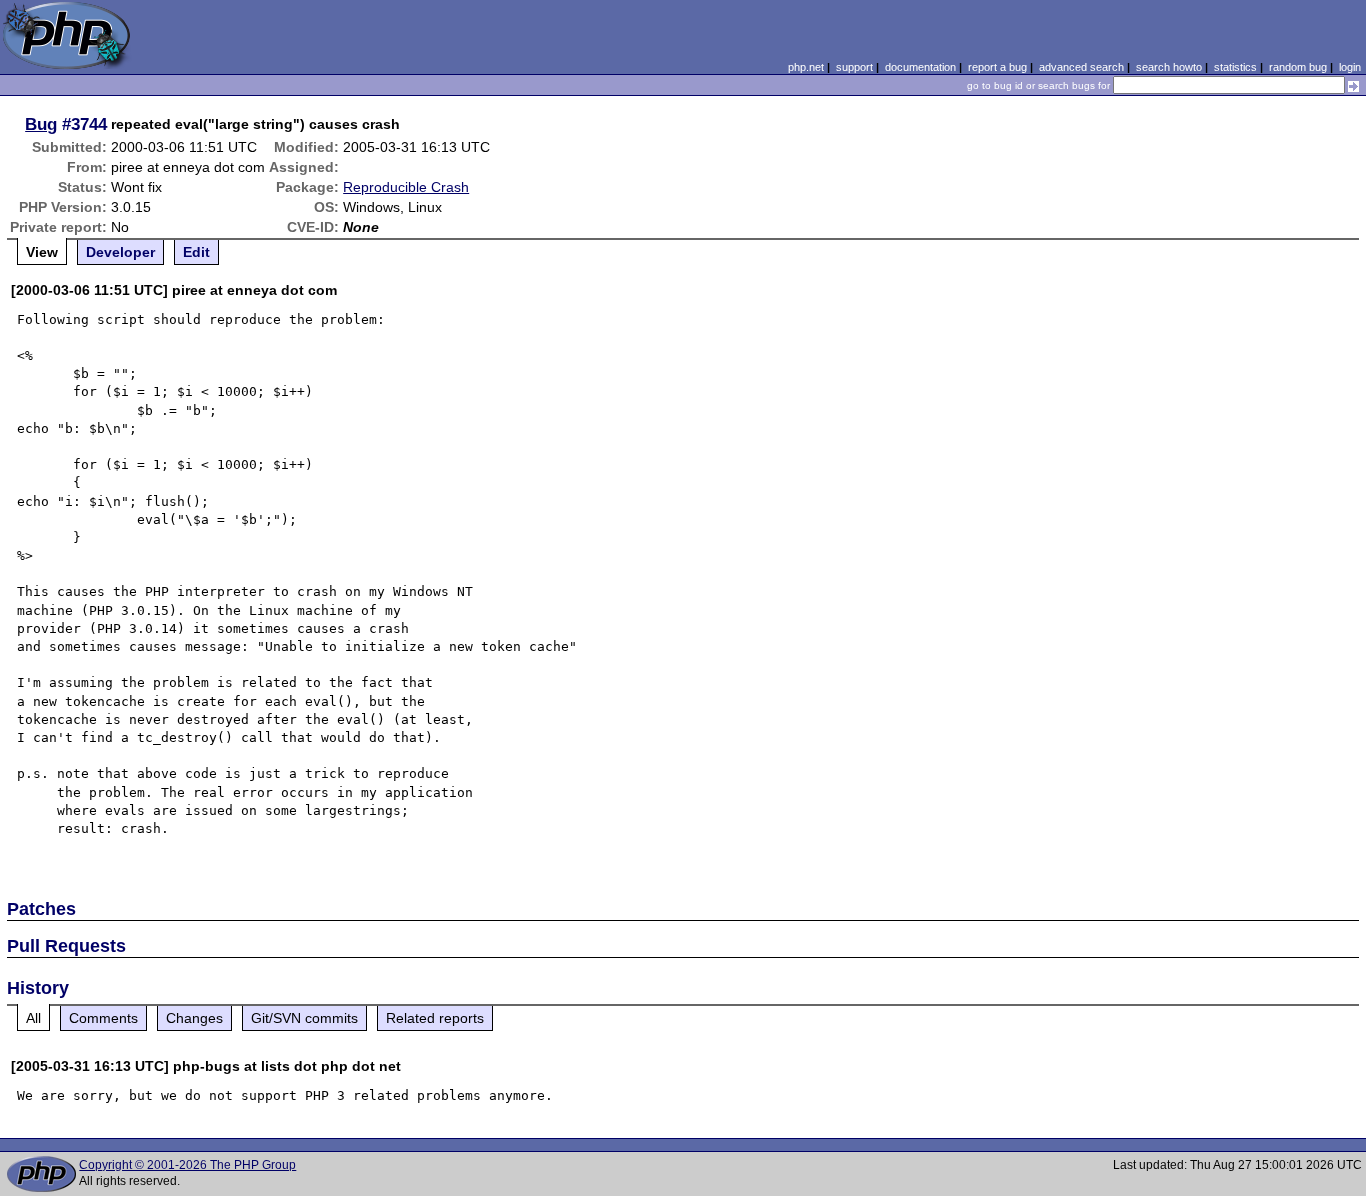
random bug (1298, 67)
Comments (103, 1018)
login (1350, 67)
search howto (1169, 67)
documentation (920, 67)
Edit (196, 252)
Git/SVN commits (304, 1018)
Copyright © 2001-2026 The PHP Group (187, 1165)
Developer (120, 252)
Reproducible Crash (406, 187)
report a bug (997, 67)
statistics (1235, 67)
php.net (806, 67)
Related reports (435, 1018)
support (854, 67)
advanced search (1081, 67)
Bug (41, 124)
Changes (194, 1018)
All (33, 1018)
